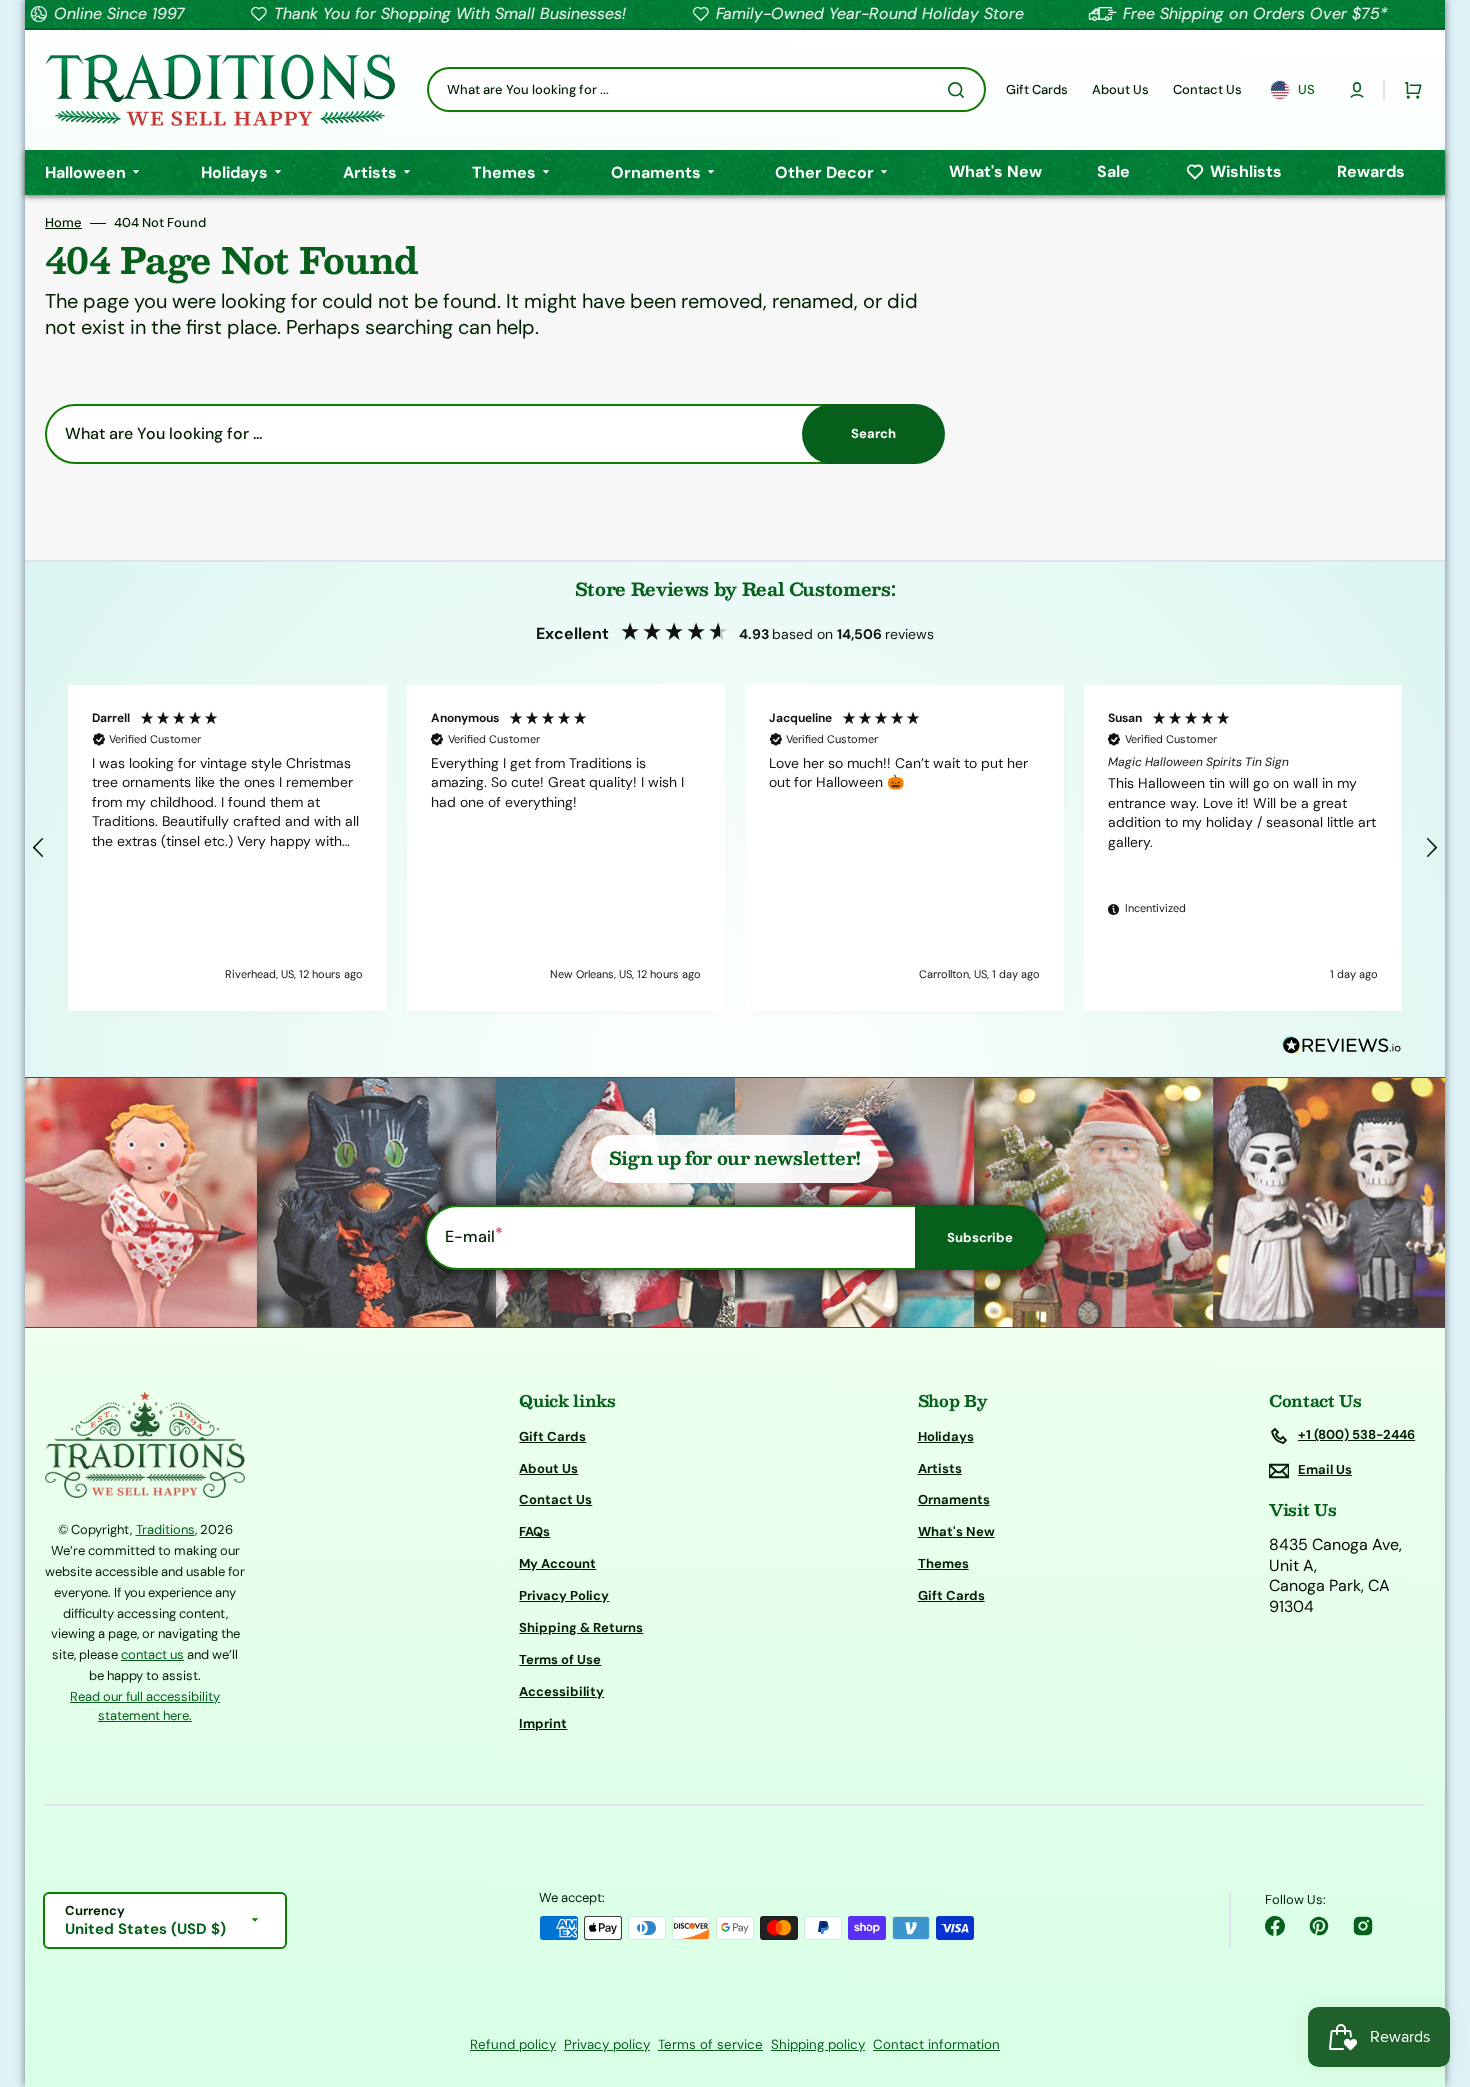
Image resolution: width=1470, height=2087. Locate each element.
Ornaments (954, 1499)
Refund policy (513, 2044)
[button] (1357, 90)
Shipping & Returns (581, 1627)
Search (873, 433)
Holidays (946, 1437)
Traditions (165, 1529)
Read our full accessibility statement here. (145, 1706)
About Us (548, 1468)
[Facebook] (1275, 1926)
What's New (956, 1531)
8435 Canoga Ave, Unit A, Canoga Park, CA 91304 (1335, 1576)
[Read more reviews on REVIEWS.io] (1342, 1046)
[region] (735, 848)
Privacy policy (607, 2044)
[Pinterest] (1319, 1926)
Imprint (543, 1723)
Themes (943, 1563)
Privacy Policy (564, 1595)
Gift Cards (552, 1437)
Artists (940, 1468)
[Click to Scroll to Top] (1434, 1971)
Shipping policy (818, 2044)
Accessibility (561, 1691)
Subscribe (980, 1237)
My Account (557, 1563)
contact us (152, 1654)
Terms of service (710, 2044)
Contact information (936, 2044)
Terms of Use (560, 1659)
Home (63, 223)
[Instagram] (1363, 1926)
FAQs (534, 1531)
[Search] (960, 90)
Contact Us (555, 1499)
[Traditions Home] (220, 90)
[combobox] (706, 89)
